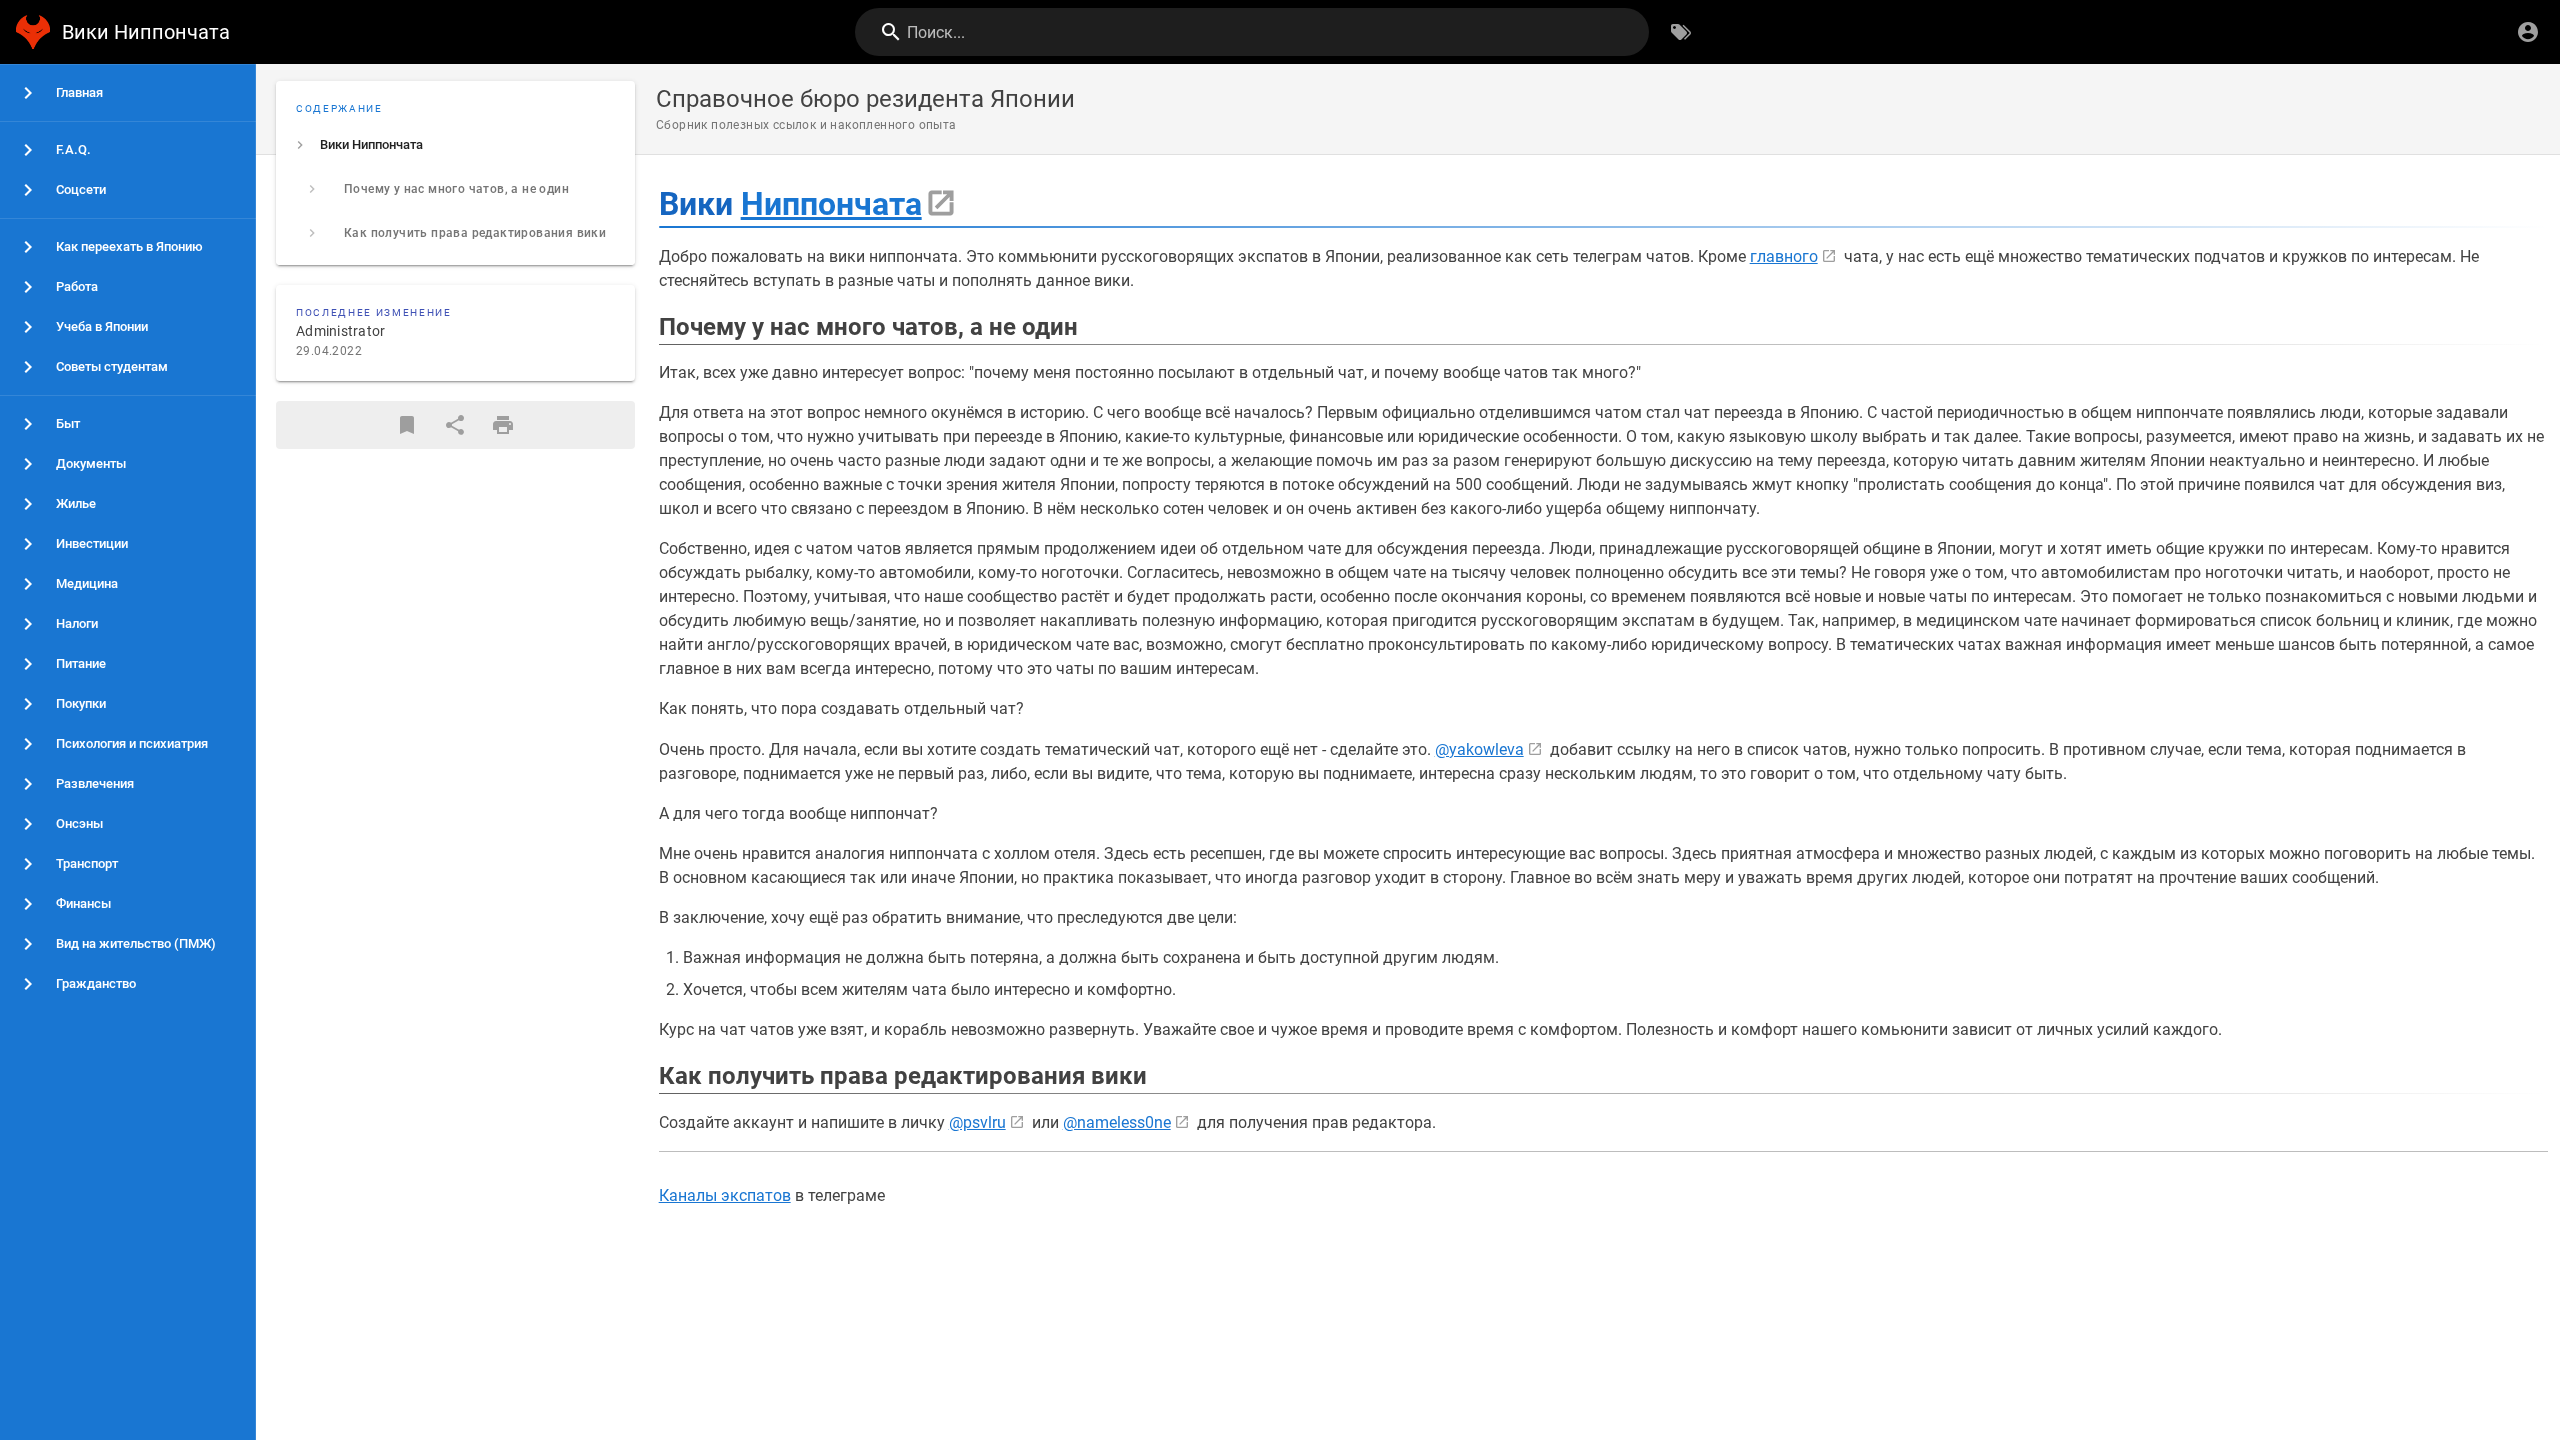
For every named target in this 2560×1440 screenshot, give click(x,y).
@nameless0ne (1117, 1122)
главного (1784, 256)
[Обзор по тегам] (1681, 32)
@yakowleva (1479, 749)
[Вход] (2528, 32)
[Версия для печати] (503, 425)
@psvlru (977, 1122)
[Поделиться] (455, 425)
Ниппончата (831, 204)
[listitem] (455, 145)
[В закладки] (407, 425)
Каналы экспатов (725, 1195)
